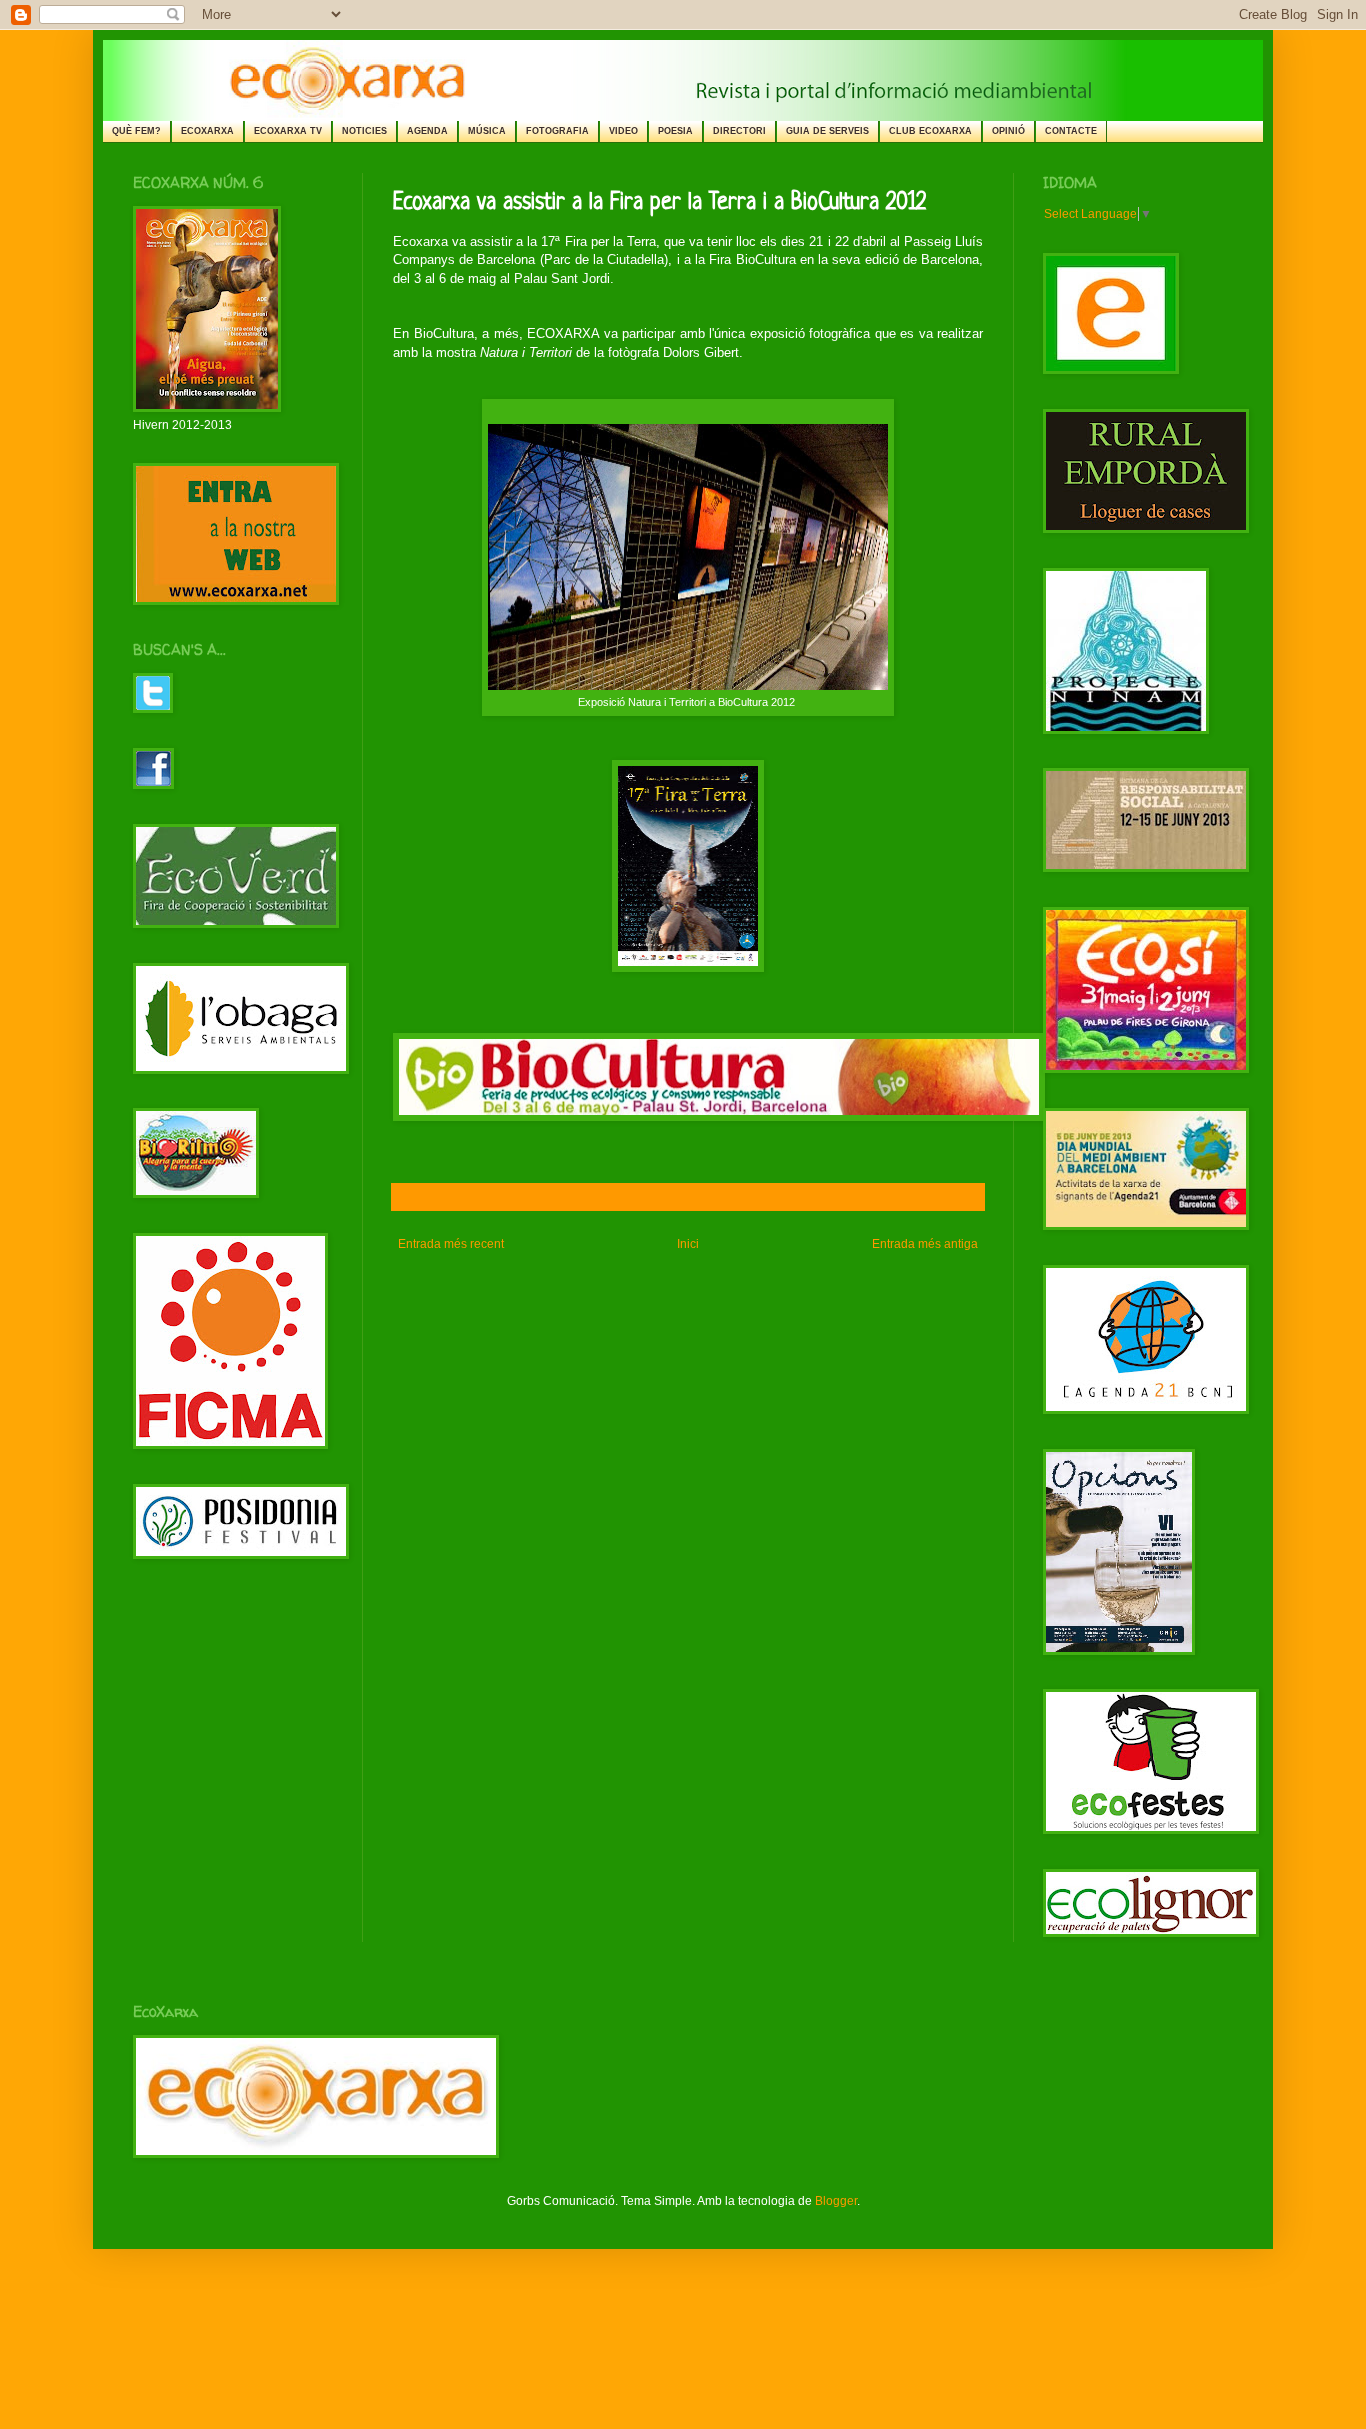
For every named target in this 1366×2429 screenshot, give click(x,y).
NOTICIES (364, 131)
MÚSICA (487, 131)
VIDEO (623, 131)
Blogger (836, 2201)
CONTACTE (1071, 131)
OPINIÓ (1008, 131)
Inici (688, 1244)
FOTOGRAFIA (557, 131)
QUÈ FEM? (136, 131)
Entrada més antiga (925, 1244)
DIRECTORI (739, 131)
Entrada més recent (451, 1244)
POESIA (675, 131)
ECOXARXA (207, 131)
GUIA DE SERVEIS (827, 131)
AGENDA (427, 131)
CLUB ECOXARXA (930, 131)
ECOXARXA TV (288, 131)
